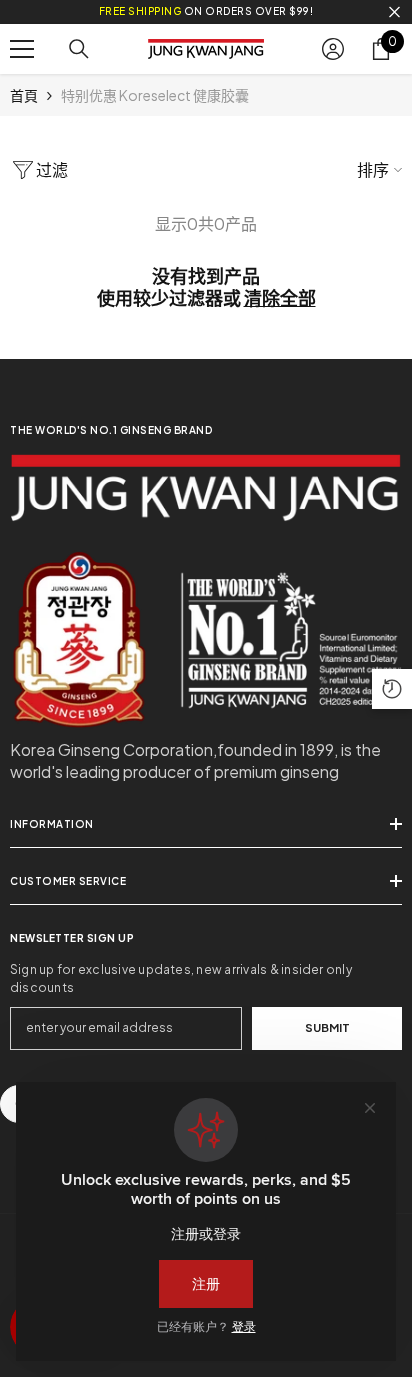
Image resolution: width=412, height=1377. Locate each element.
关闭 (394, 12)
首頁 (24, 95)
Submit (327, 1027)
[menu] (22, 49)
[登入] (333, 49)
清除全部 (280, 298)
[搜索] (79, 49)
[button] (392, 689)
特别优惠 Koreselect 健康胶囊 (155, 95)
